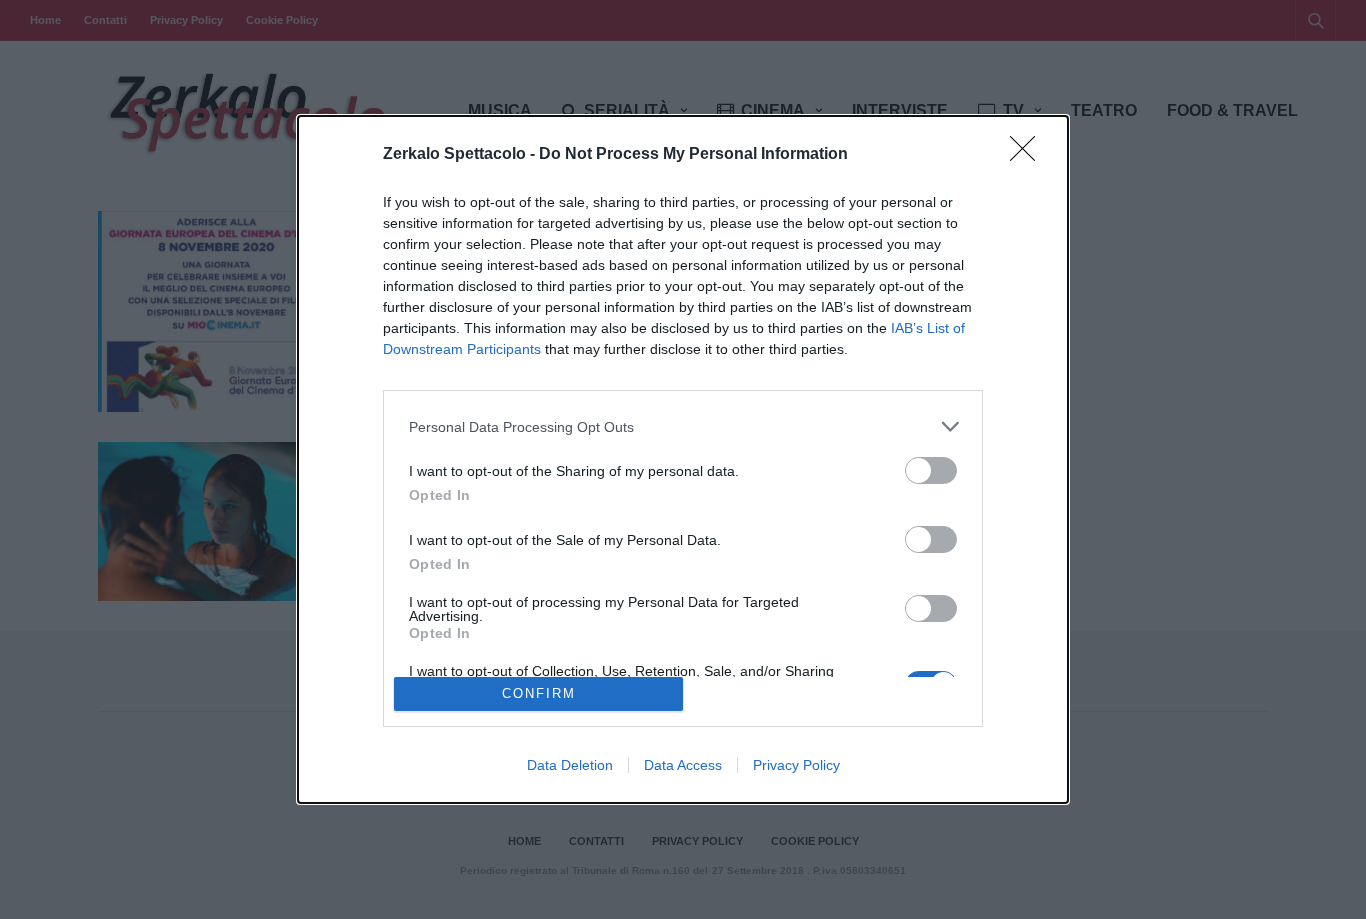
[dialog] (683, 459)
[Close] (1029, 155)
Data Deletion (570, 765)
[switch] (931, 470)
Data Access (683, 765)
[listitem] (683, 426)
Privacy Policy (796, 765)
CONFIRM (539, 693)
